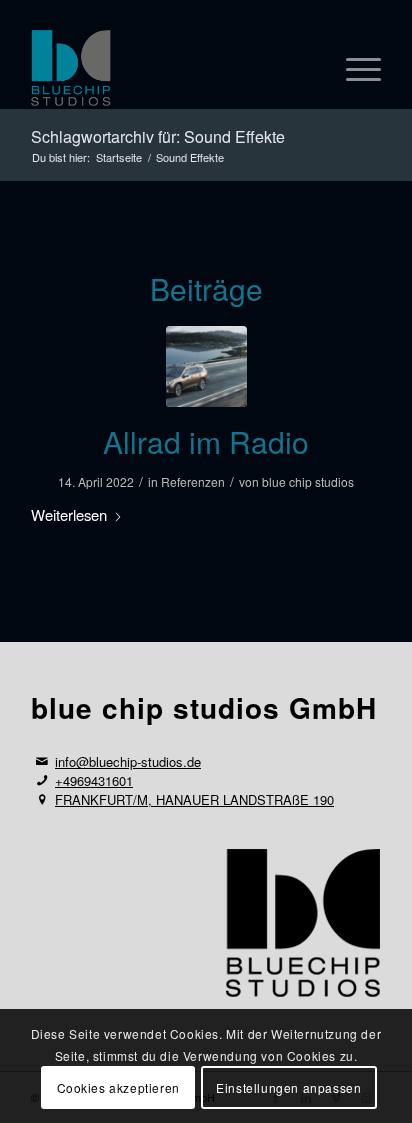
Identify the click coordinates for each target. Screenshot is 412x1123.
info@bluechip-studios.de (128, 761)
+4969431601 (94, 780)
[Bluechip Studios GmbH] (171, 69)
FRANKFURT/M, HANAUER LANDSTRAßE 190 (194, 799)
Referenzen (193, 481)
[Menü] (353, 69)
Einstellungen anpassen (288, 1087)
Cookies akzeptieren (118, 1087)
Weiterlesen (69, 514)
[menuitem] (353, 69)
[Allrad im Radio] (206, 366)
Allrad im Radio (206, 441)
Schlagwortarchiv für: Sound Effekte (158, 136)
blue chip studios (308, 481)
